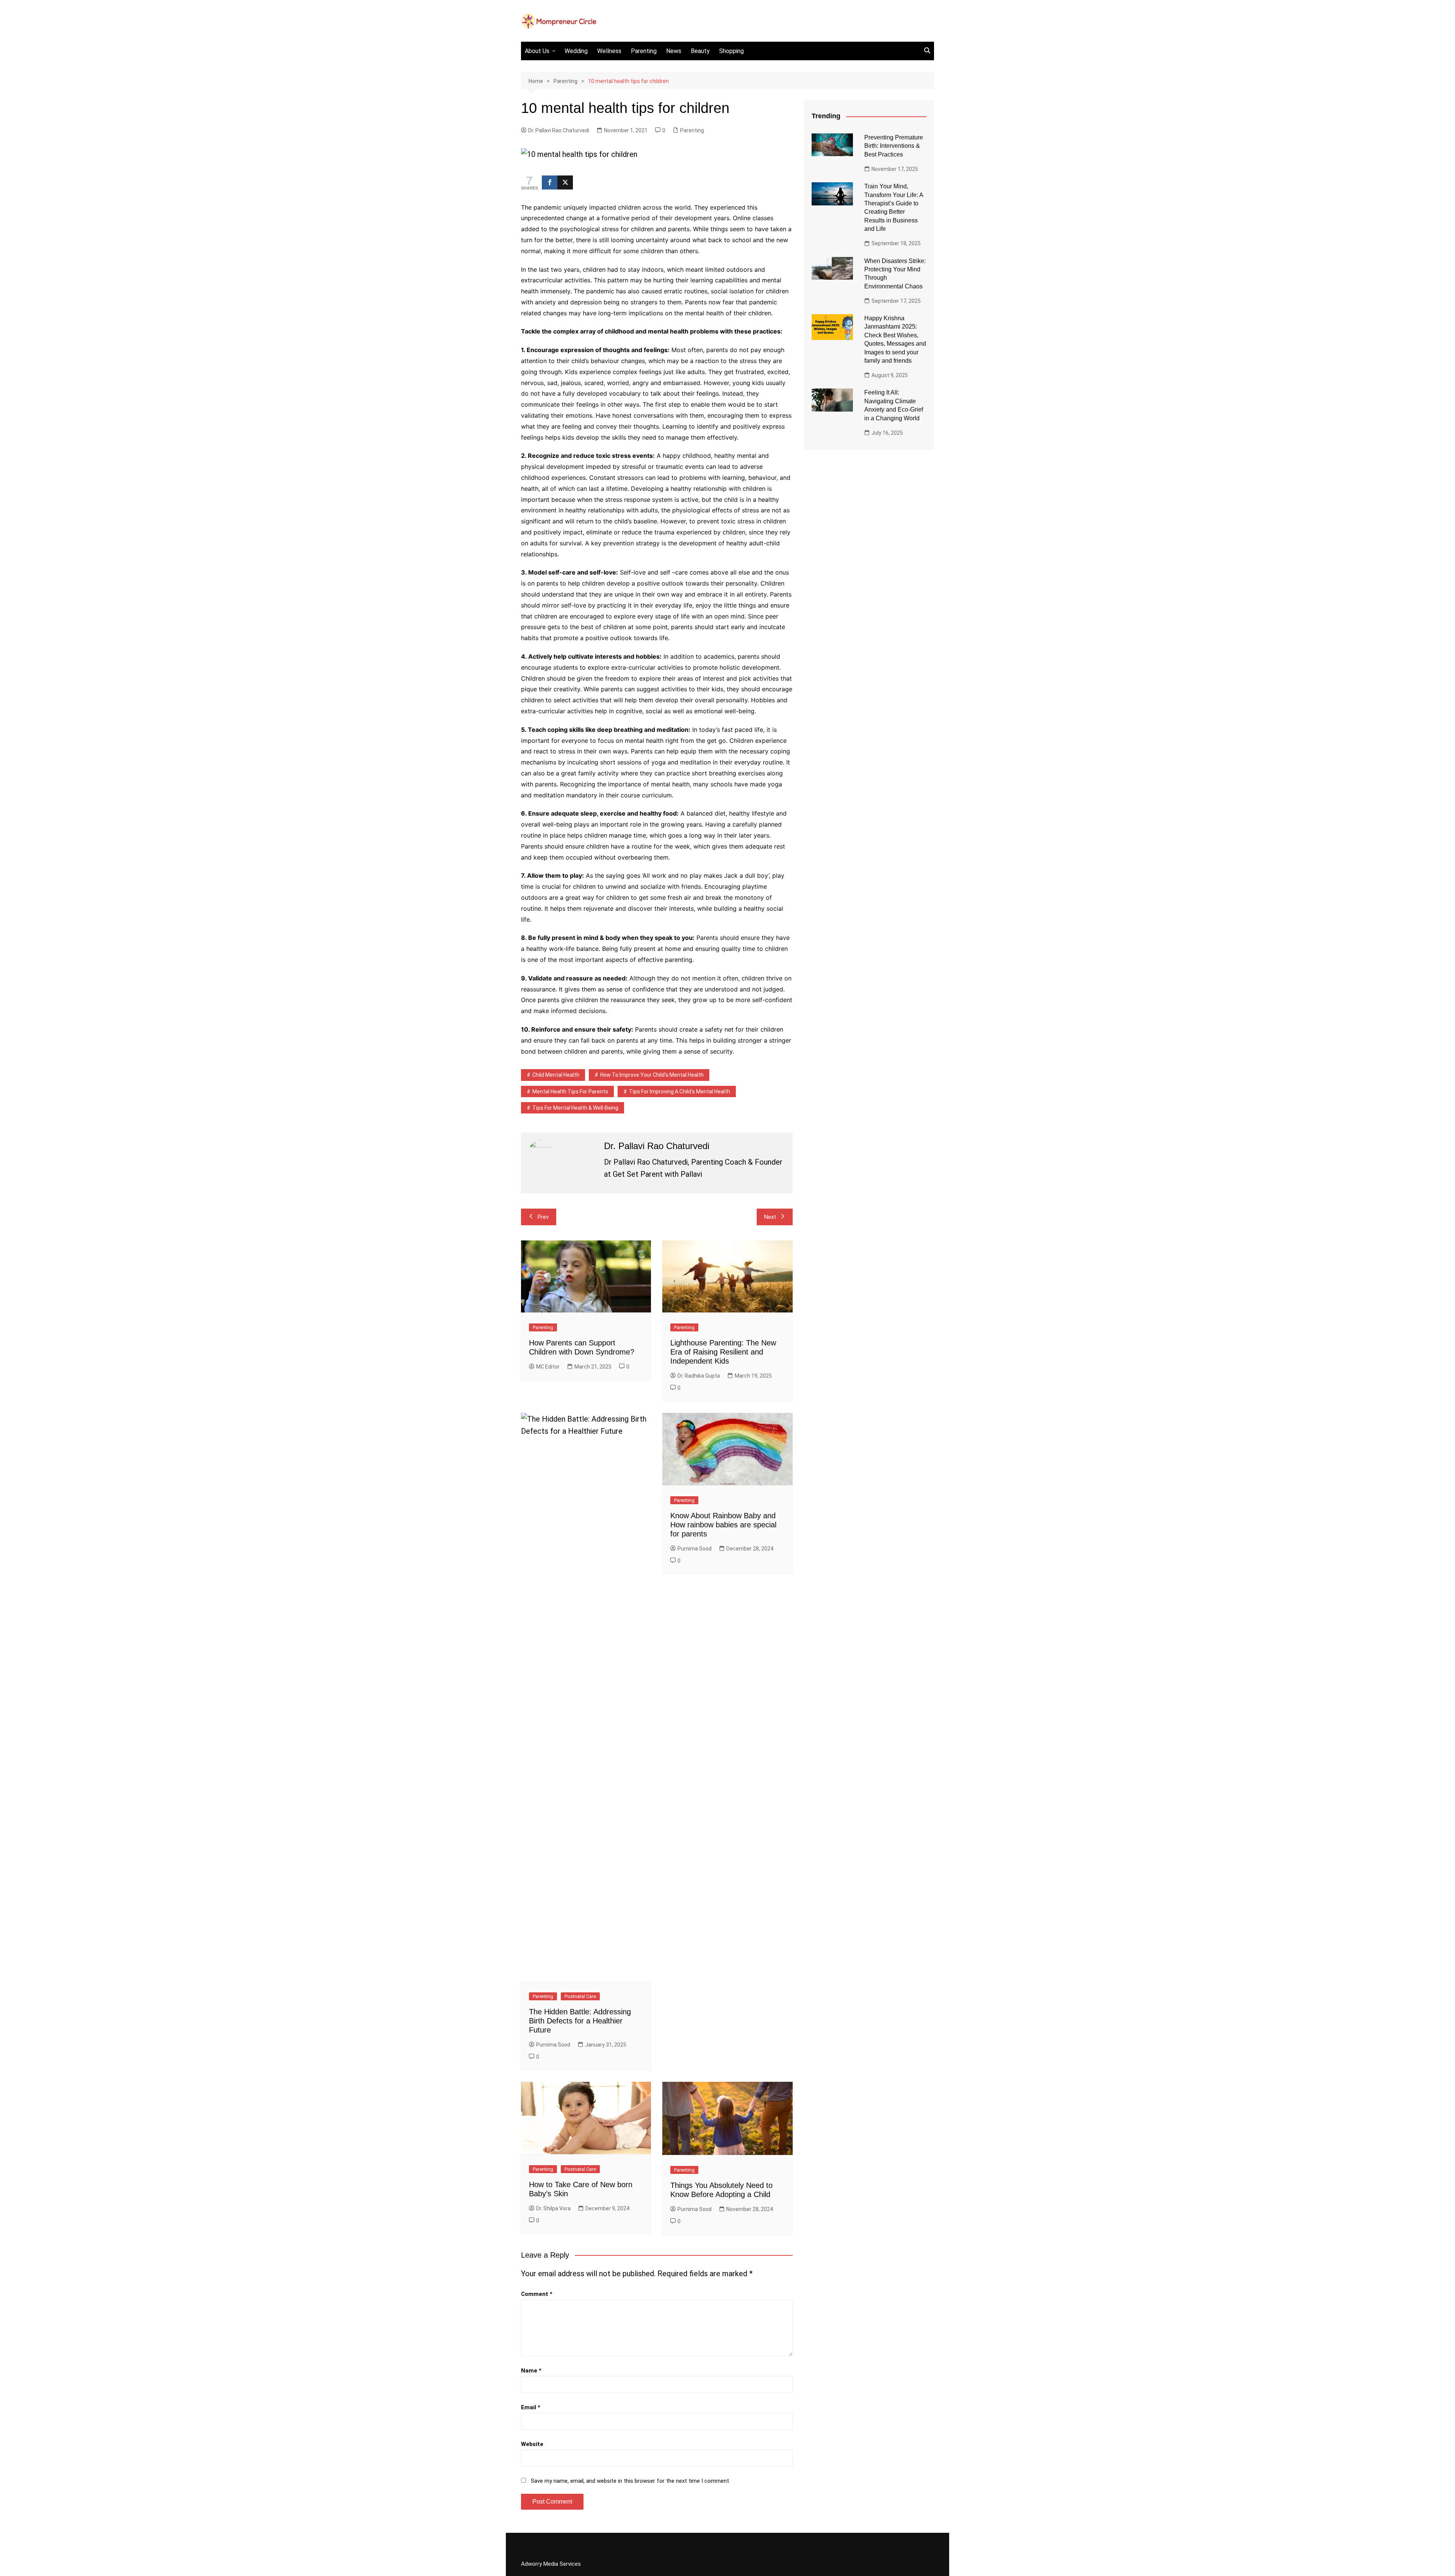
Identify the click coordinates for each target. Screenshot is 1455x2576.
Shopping (731, 51)
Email (531, 2407)
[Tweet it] (565, 182)
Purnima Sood (553, 2045)
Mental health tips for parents (570, 1091)
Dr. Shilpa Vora (553, 2208)
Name (531, 2371)
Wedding (576, 51)
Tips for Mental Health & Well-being (575, 1108)
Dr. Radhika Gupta (699, 1376)
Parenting (644, 51)
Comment (537, 2294)
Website (532, 2444)
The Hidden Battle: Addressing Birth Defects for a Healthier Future (580, 2021)
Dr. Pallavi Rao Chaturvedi (559, 130)
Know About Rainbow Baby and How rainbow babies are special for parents (723, 1525)
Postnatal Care (580, 1996)
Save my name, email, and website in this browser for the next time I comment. (630, 2481)
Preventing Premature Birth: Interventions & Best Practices (894, 146)
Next (770, 1217)
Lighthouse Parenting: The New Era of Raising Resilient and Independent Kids (723, 1352)
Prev (543, 1217)
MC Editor (548, 1367)
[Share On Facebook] (550, 182)
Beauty (700, 51)
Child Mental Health (556, 1075)
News (674, 51)
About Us (537, 51)
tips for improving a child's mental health (680, 1091)
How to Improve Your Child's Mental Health (652, 1075)
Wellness (609, 51)
